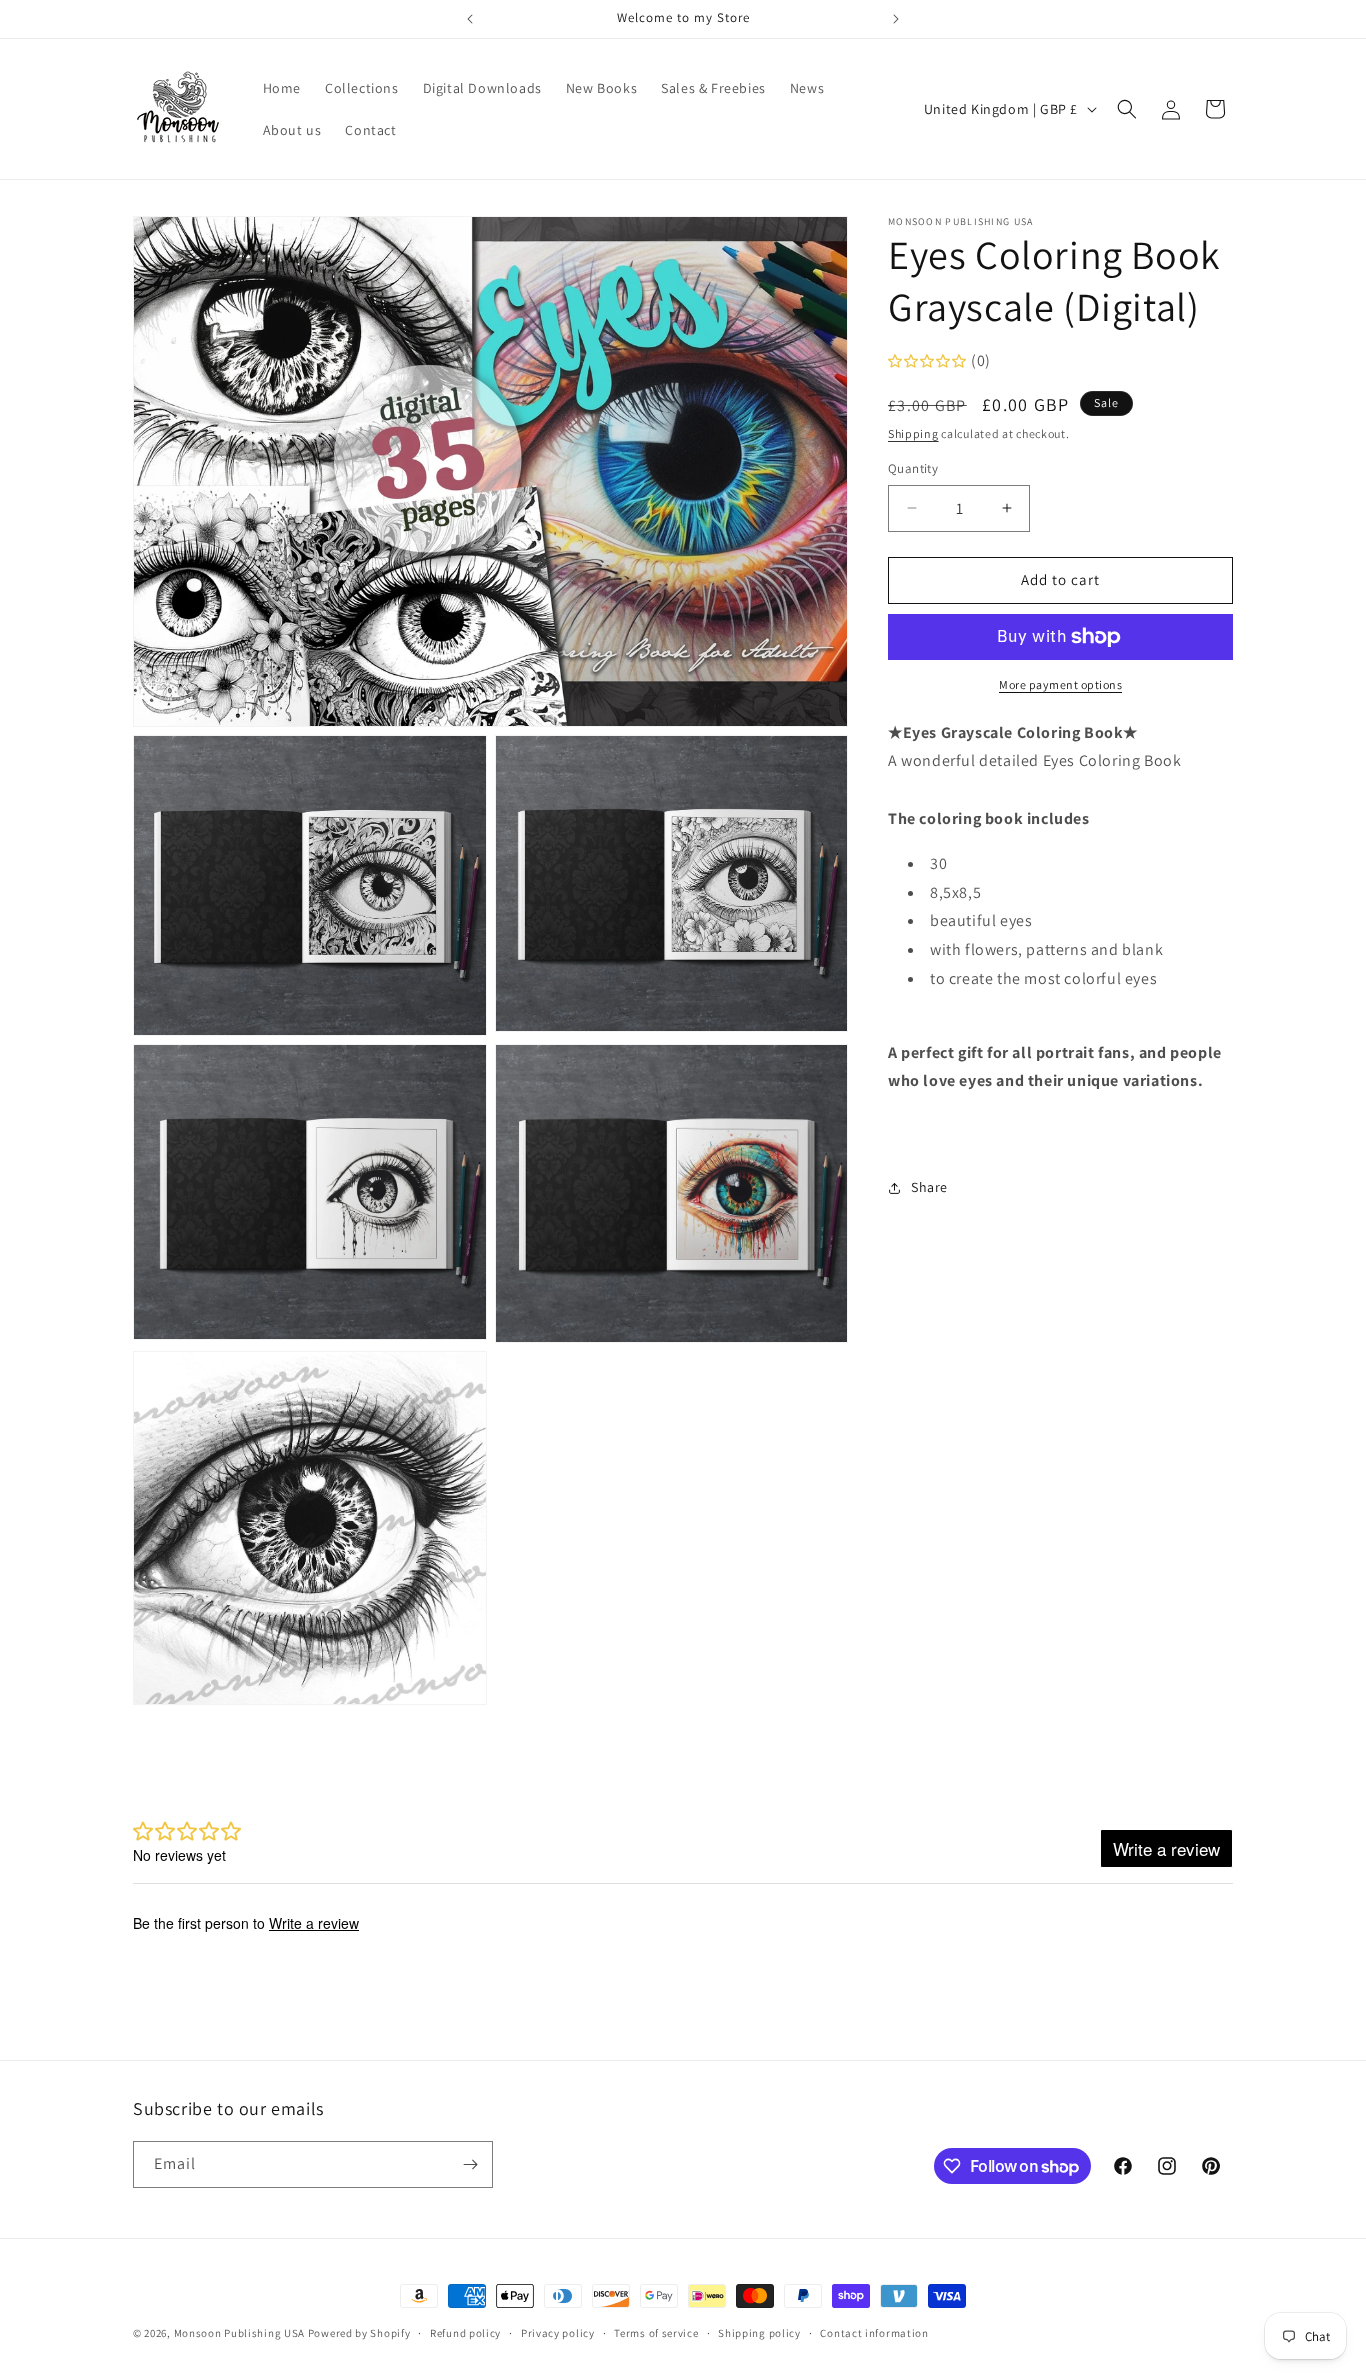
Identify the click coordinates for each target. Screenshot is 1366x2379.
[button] (1127, 109)
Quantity (913, 468)
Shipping (913, 433)
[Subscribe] (470, 2164)
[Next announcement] (896, 19)
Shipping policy (759, 2333)
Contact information (874, 2333)
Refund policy (465, 2333)
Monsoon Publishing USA (239, 2333)
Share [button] (929, 1187)
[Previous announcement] (470, 19)
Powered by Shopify (359, 2333)
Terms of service (656, 2333)
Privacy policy (558, 2333)
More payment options (1060, 684)
